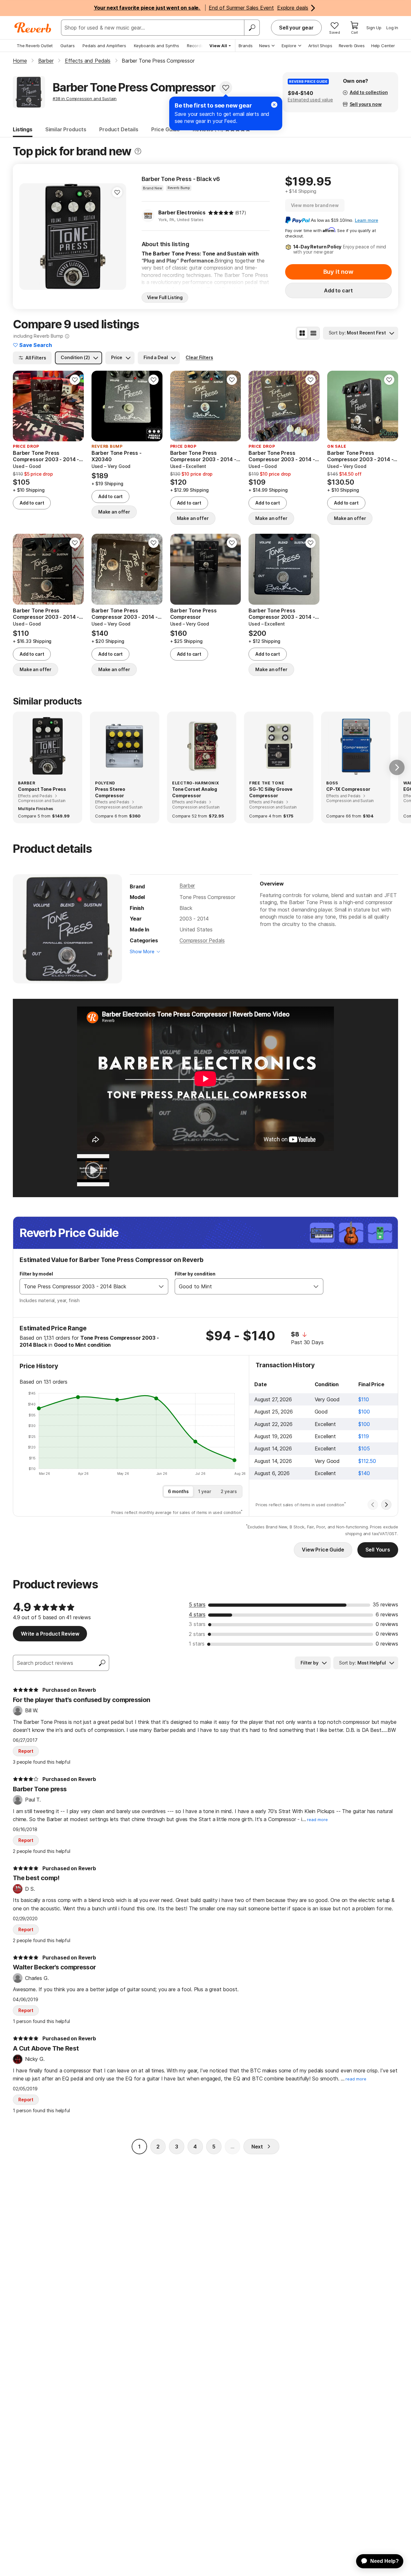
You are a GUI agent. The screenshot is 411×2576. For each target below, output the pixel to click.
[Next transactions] (386, 1505)
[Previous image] (22, 406)
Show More (142, 951)
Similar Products (66, 129)
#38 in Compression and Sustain (85, 99)
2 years (229, 1491)
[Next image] (75, 406)
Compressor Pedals (202, 940)
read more (317, 1820)
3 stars (197, 1624)
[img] (221, 213)
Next (257, 2147)
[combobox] (87, 1286)
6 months (178, 1491)
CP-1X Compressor (348, 789)
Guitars (68, 46)
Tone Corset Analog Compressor (195, 792)
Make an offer (114, 512)
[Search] (252, 28)
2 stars (197, 1634)
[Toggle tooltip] (138, 151)
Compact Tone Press (42, 789)
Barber (187, 886)
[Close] (274, 105)
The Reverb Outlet (35, 46)
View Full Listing (165, 297)
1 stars (197, 1644)
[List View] (313, 333)
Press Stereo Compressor (110, 792)
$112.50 (367, 1461)
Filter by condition (195, 1274)
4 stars (197, 1614)
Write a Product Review (50, 1634)
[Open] (161, 1286)
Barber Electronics (182, 212)
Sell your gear (296, 28)
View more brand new (315, 205)
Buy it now (338, 272)
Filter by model (36, 1274)
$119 (363, 1436)
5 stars (197, 1604)
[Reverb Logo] (33, 28)
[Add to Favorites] (226, 88)
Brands (246, 46)
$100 (364, 1412)
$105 (364, 1448)
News (265, 46)
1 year (205, 1491)
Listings (23, 129)
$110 (363, 1399)
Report (26, 1751)
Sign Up (374, 28)
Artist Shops (320, 46)
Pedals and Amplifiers (104, 46)
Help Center (383, 46)
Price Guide (166, 129)
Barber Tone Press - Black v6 (181, 179)
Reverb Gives (352, 46)
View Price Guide (323, 1550)
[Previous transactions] (373, 1505)
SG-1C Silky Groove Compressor (271, 792)
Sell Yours (378, 1550)
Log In (392, 28)
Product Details (119, 129)
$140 (364, 1473)
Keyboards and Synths (157, 46)
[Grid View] (302, 333)
